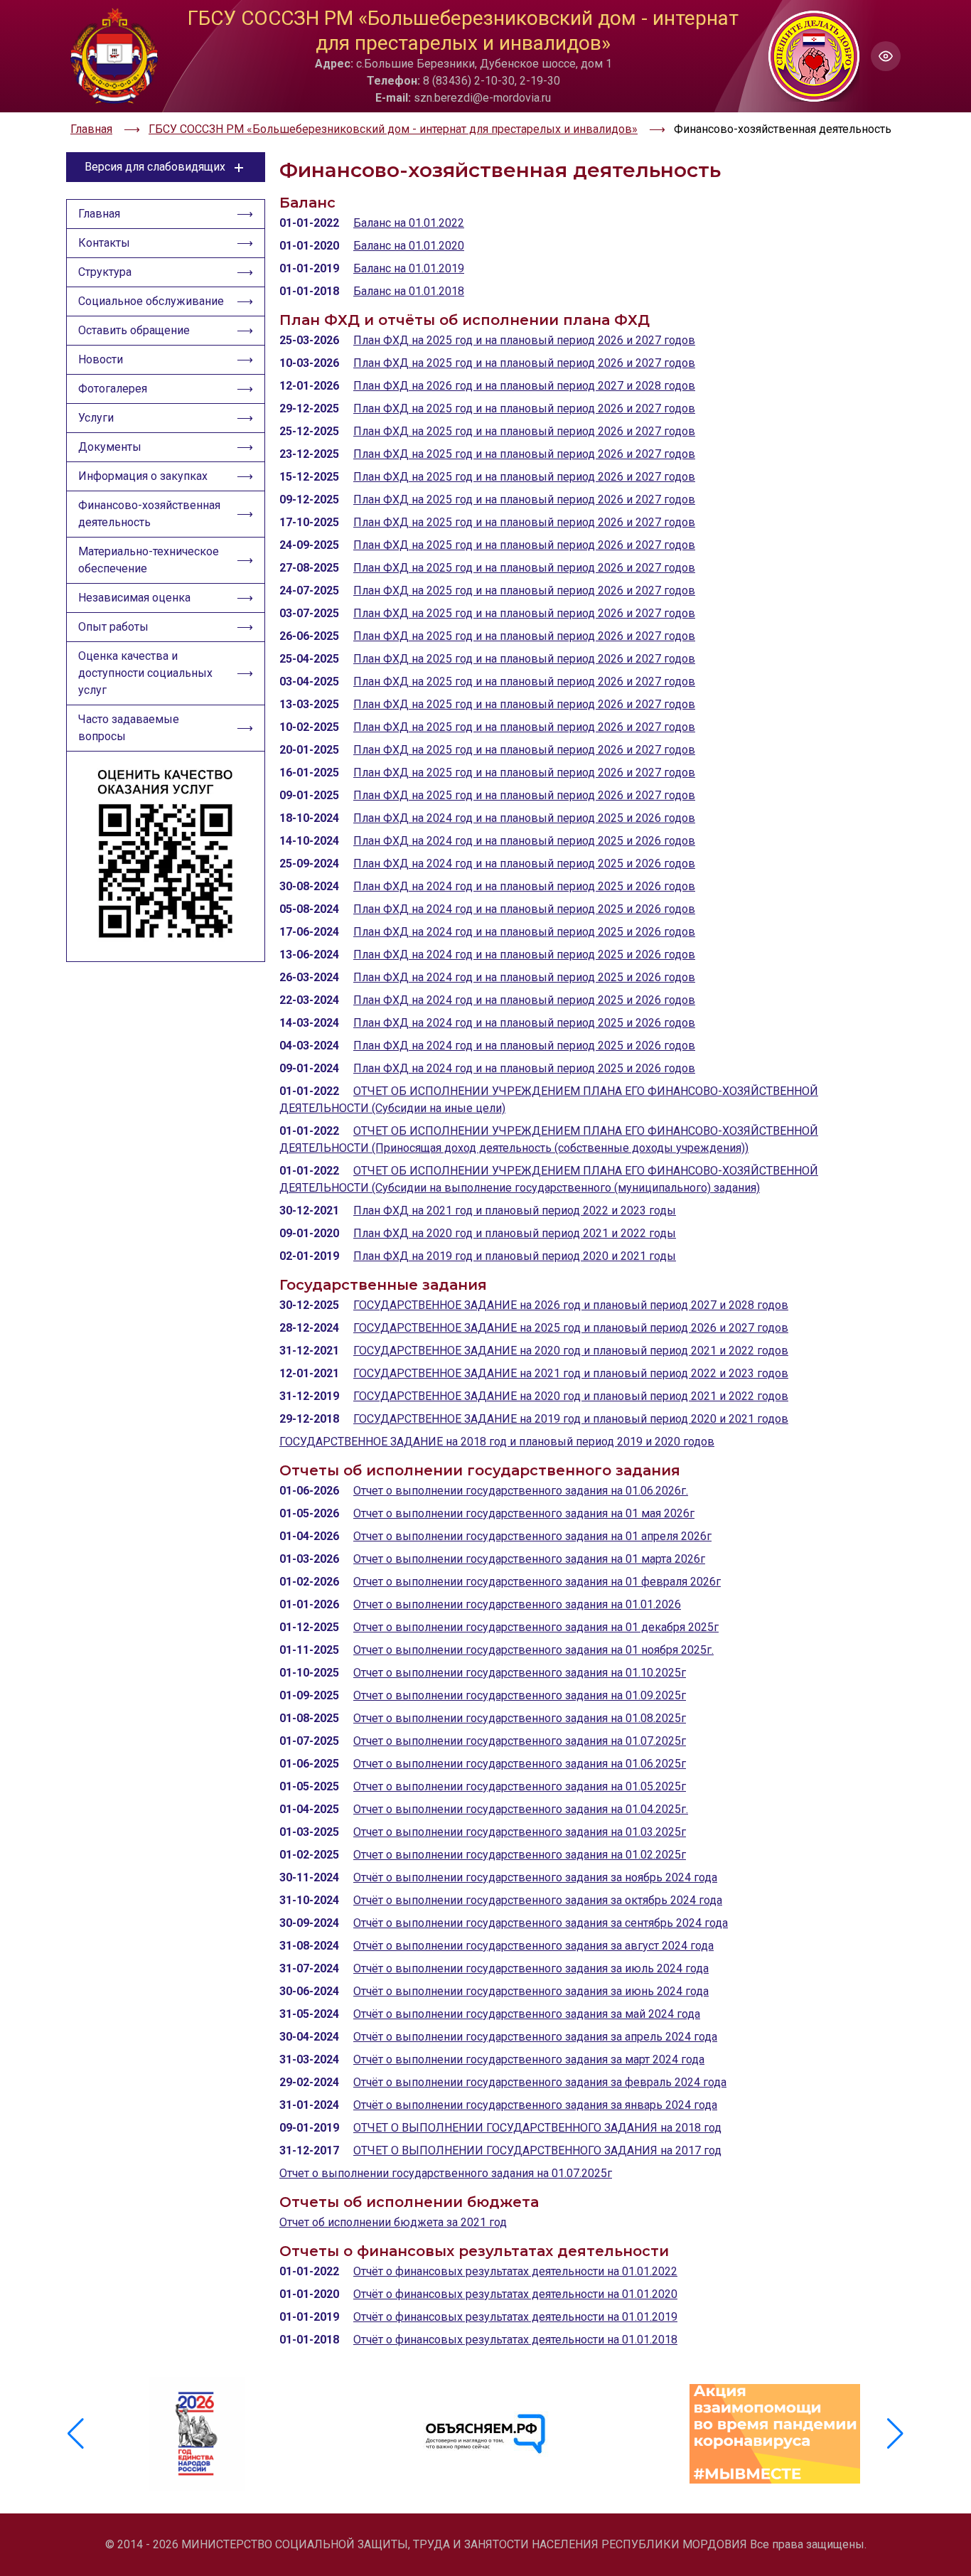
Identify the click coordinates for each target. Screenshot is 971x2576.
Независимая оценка (134, 598)
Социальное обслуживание (151, 301)
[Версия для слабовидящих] (886, 56)
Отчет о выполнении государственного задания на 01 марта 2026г (529, 1559)
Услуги (96, 418)
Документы (110, 447)
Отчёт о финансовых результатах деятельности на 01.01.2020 (515, 2294)
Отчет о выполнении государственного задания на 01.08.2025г (520, 1718)
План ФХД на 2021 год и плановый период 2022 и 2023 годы (515, 1210)
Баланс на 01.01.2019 (409, 268)
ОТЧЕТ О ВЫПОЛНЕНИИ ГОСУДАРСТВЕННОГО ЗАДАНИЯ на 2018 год (537, 2128)
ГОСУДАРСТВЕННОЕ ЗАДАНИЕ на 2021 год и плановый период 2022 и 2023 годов (571, 1373)
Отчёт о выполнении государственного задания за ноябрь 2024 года (535, 1877)
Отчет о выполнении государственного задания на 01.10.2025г (520, 1673)
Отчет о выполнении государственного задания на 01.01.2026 (517, 1604)
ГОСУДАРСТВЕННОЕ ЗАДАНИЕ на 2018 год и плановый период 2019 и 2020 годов (497, 1442)
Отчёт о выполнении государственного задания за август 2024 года (533, 1946)
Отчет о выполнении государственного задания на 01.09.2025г (520, 1695)
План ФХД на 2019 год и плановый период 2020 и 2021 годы (515, 1256)
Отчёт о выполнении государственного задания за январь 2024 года (535, 2105)
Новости (101, 359)
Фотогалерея (113, 389)
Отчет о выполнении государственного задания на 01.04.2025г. (521, 1809)
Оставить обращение (134, 330)
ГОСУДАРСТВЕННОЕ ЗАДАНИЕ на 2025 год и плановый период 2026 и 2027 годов (571, 1328)
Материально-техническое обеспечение (149, 560)
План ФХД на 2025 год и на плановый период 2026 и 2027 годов (524, 340)
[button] (895, 2434)
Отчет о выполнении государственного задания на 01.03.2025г (520, 1832)
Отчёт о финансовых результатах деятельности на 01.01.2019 (515, 2317)
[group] (197, 2434)
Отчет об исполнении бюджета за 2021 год (393, 2222)
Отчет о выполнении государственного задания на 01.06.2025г (520, 1764)
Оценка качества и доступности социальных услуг (145, 673)
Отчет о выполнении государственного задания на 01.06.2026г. (521, 1491)
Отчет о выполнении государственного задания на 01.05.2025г (520, 1786)
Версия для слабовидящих (155, 167)
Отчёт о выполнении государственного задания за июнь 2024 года (531, 1991)
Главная (99, 214)
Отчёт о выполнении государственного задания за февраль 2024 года (540, 2082)
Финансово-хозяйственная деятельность (149, 514)
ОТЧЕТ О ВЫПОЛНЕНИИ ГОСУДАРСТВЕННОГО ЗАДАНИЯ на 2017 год (537, 2150)
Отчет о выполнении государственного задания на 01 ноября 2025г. (533, 1650)
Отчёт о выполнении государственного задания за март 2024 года (529, 2059)
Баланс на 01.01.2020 (409, 246)
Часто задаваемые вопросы (129, 728)
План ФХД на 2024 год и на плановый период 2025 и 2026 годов (524, 818)
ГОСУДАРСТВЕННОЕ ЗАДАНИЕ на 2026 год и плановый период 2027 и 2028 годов (571, 1305)
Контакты (104, 243)
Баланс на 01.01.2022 (409, 223)
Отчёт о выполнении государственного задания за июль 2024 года (531, 1968)
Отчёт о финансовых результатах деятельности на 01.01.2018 (515, 2340)
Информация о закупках (143, 476)
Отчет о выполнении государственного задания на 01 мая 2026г (524, 1513)
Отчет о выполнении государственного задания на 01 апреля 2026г (532, 1536)
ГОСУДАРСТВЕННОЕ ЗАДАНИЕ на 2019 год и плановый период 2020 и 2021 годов (571, 1419)
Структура (105, 272)
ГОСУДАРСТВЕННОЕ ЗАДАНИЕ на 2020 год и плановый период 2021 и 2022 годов (571, 1351)
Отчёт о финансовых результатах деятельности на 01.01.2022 (515, 2271)
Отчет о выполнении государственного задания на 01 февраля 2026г (537, 1582)
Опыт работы (113, 627)
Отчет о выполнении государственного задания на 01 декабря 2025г (536, 1627)
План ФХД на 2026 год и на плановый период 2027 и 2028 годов (524, 386)
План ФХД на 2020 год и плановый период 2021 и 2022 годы (515, 1233)
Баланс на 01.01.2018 (409, 291)
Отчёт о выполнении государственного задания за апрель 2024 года (535, 2037)
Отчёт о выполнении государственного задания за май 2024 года (527, 2014)
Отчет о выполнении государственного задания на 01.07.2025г (520, 1741)
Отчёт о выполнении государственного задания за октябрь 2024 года (538, 1900)
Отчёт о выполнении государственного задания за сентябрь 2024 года (541, 1923)
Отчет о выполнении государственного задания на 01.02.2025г (520, 1855)
